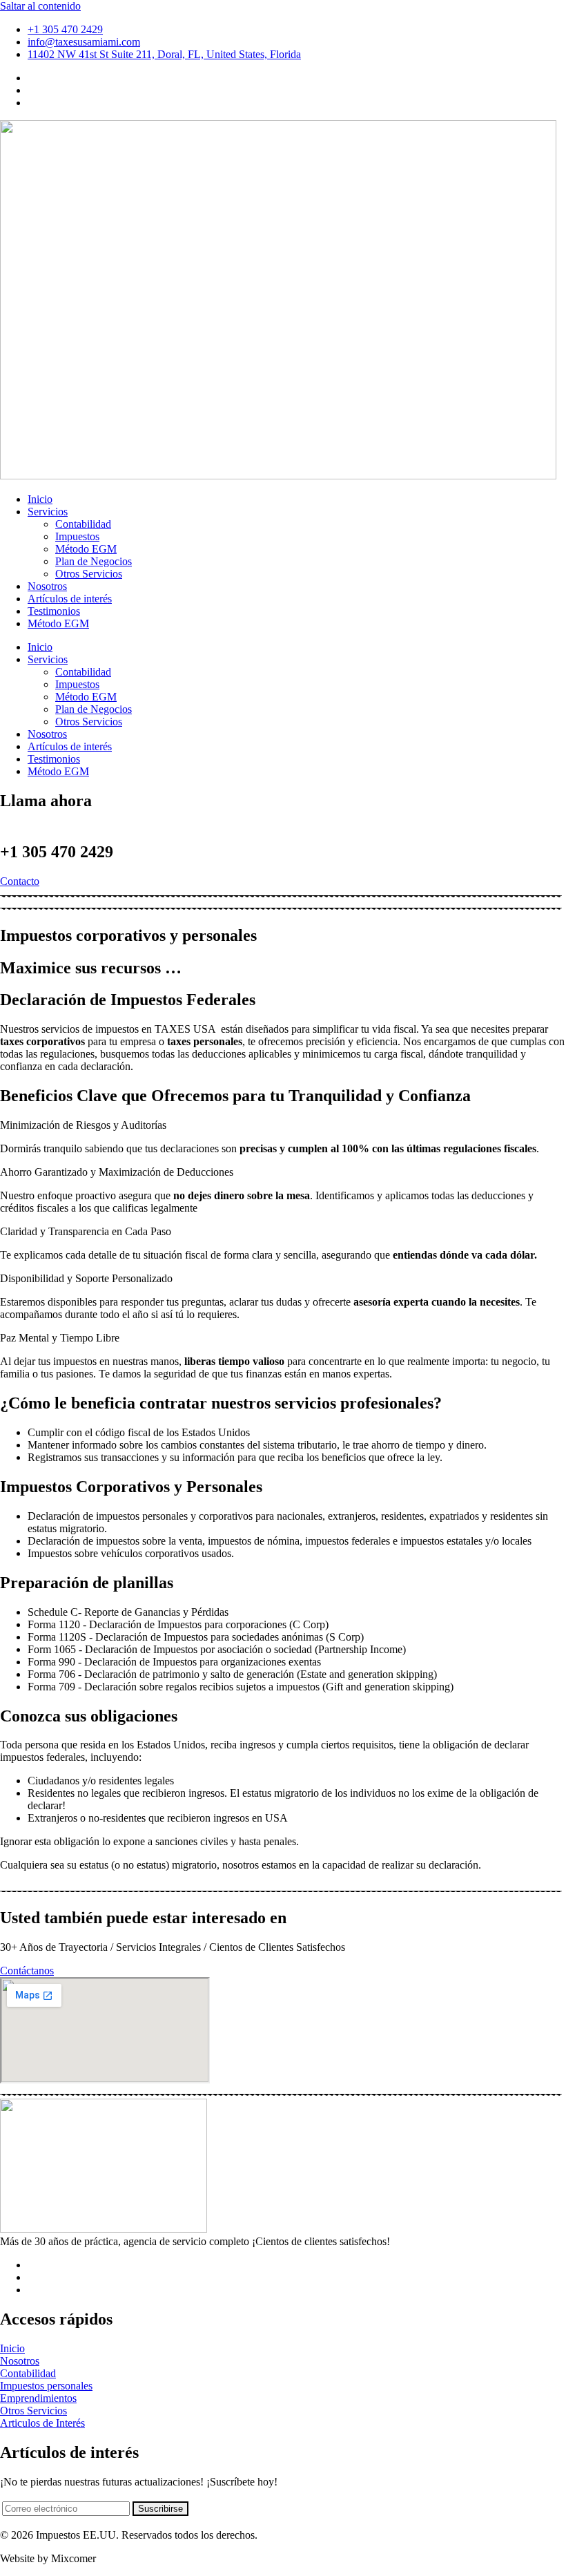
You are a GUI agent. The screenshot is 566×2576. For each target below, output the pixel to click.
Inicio (40, 647)
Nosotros (47, 734)
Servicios (48, 659)
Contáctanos (27, 1971)
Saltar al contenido (40, 6)
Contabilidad (83, 672)
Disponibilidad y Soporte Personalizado (86, 1278)
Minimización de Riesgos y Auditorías (83, 1125)
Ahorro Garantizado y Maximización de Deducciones (117, 1172)
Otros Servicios (89, 722)
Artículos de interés (70, 746)
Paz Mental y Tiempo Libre (60, 1338)
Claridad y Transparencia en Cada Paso (86, 1231)
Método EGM (86, 697)
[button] (283, 1125)
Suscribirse (160, 2509)
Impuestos (77, 684)
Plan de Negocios (94, 709)
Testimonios (54, 759)
